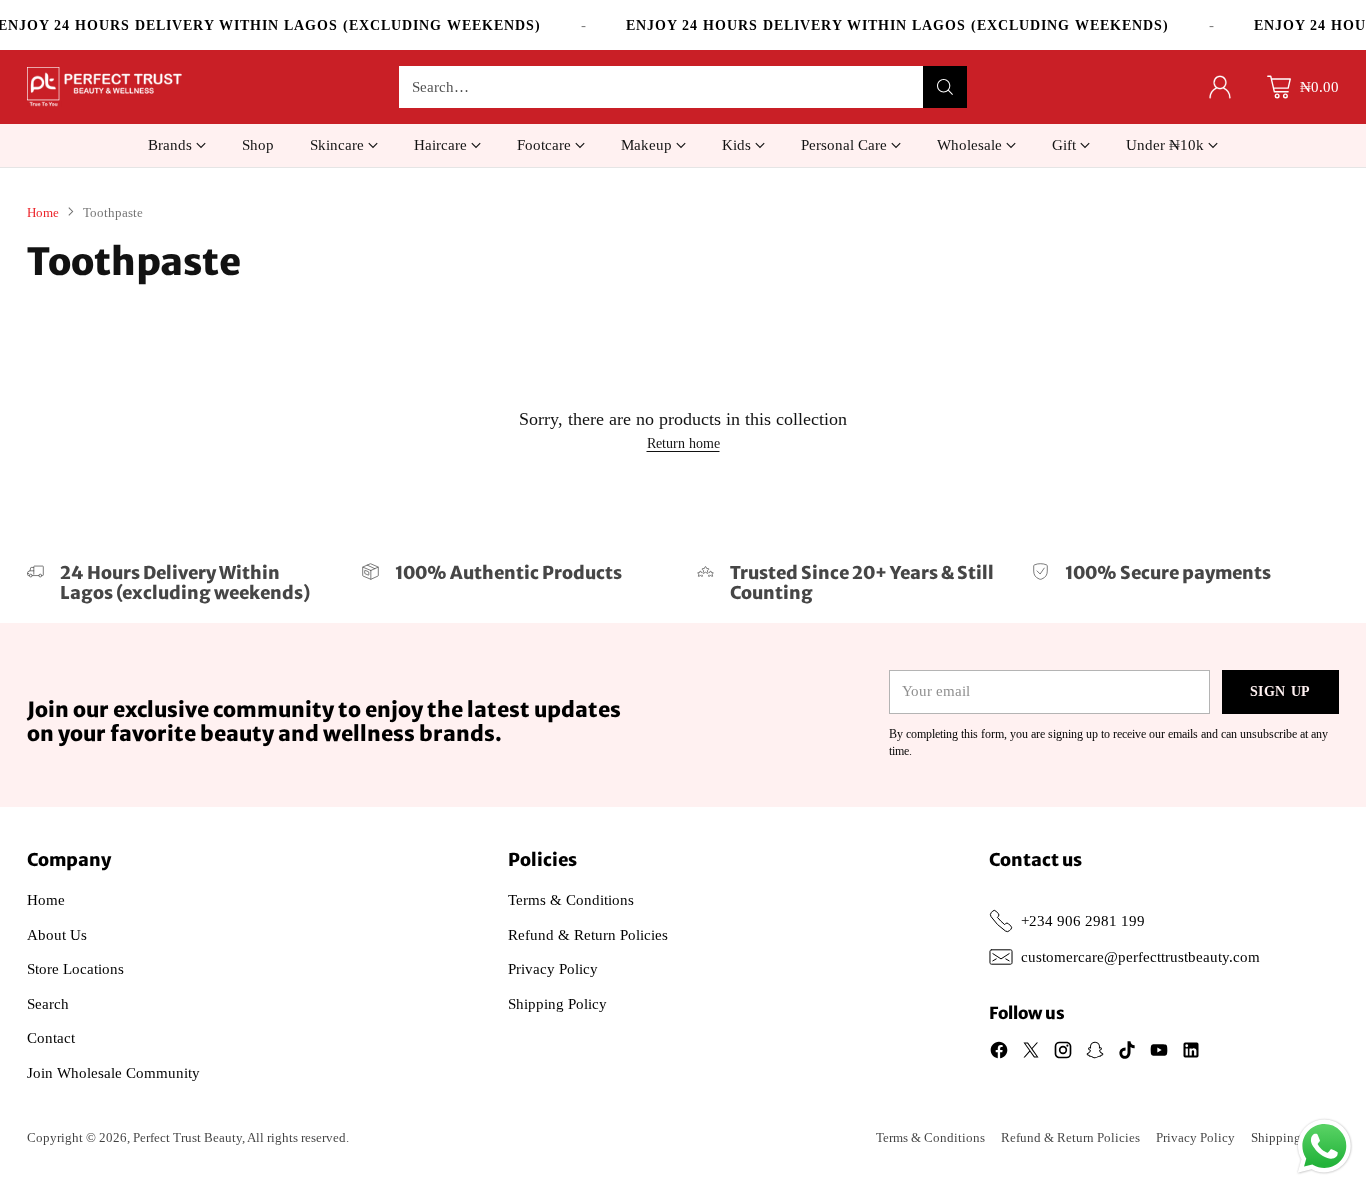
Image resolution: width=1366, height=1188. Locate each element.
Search (48, 1004)
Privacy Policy (553, 969)
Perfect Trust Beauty (187, 1137)
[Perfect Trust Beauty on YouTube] (1159, 1053)
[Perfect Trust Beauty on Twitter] (1031, 1053)
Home (43, 212)
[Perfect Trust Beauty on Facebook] (999, 1053)
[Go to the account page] (1220, 87)
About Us (57, 935)
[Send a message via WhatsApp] (1324, 1146)
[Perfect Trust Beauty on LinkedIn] (1191, 1053)
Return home (683, 443)
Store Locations (75, 969)
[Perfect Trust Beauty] (104, 87)
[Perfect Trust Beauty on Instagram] (1063, 1053)
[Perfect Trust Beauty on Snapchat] (1095, 1053)
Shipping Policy (557, 1004)
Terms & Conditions (571, 900)
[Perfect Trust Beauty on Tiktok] (1127, 1053)
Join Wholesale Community (113, 1073)
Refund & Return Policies (588, 935)
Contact (51, 1038)
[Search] (945, 87)
